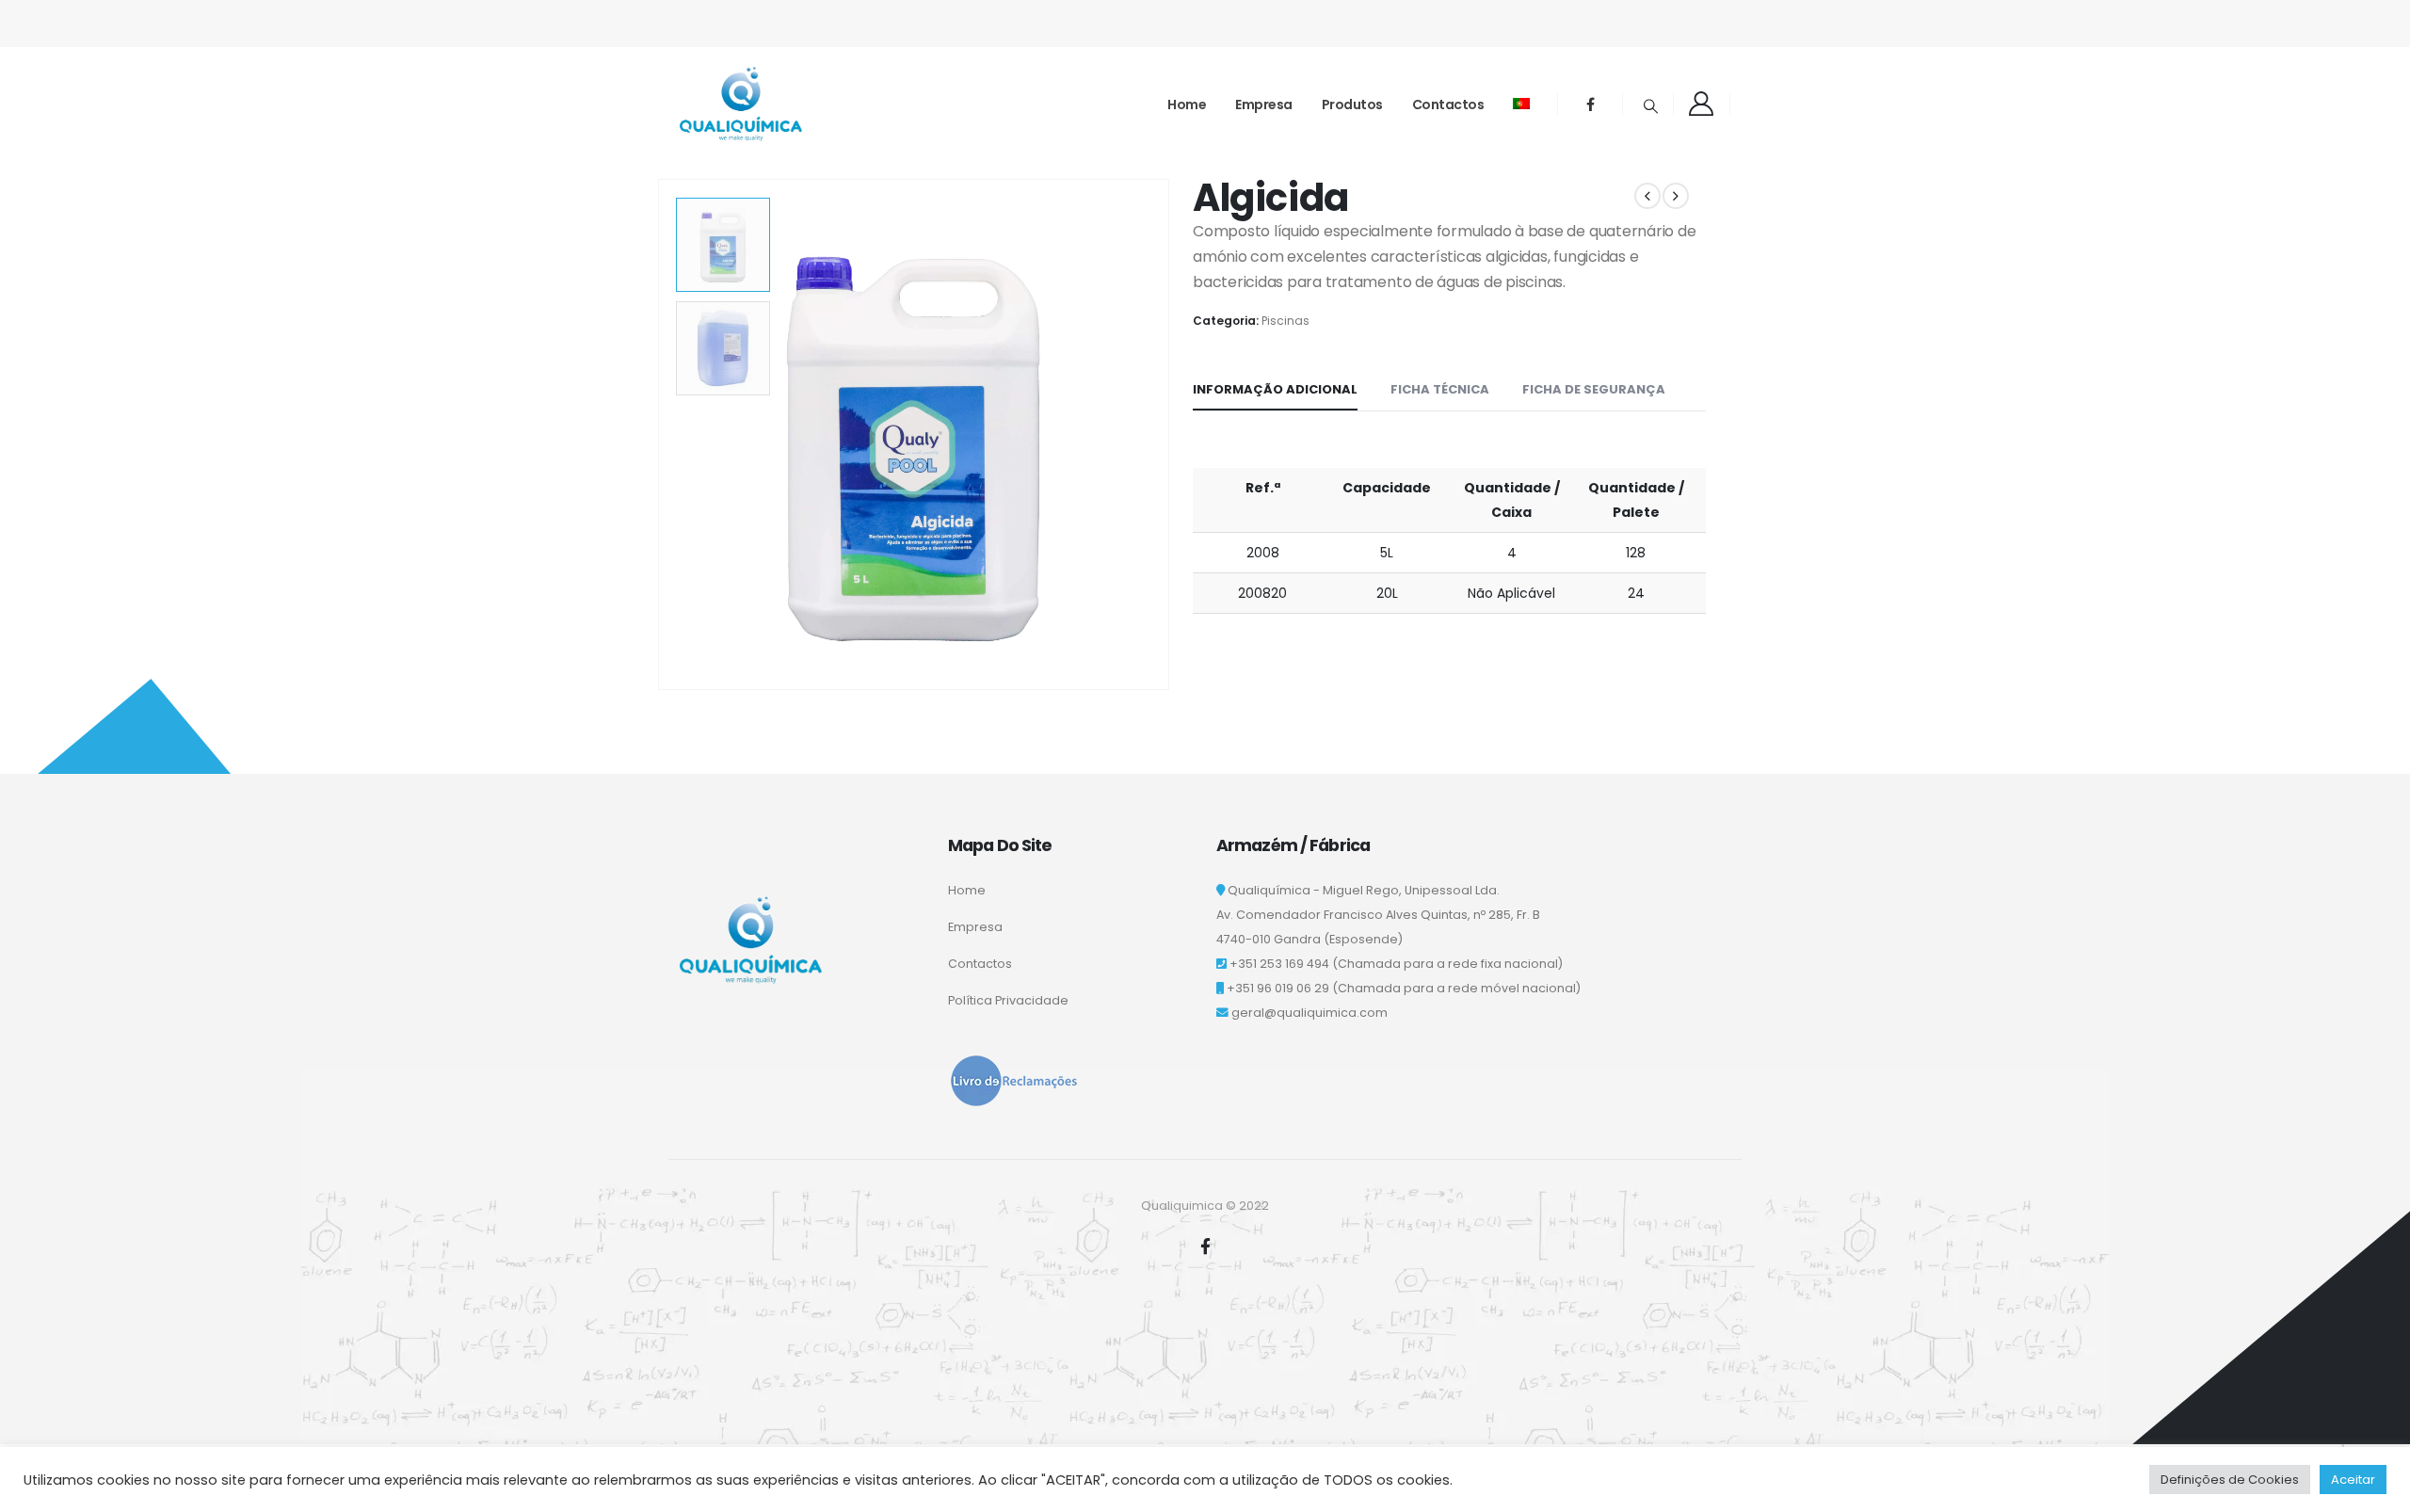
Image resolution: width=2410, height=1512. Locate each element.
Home (1187, 105)
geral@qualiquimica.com (1309, 1013)
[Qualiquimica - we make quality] (741, 104)
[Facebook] (1590, 104)
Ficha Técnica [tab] (1440, 389)
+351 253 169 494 (1279, 964)
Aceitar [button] (2353, 1480)
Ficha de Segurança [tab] (1594, 389)
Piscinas (1285, 321)
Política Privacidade (1008, 1000)
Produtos (1352, 105)
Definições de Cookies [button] (2230, 1480)
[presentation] (662, 435)
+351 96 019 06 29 (1278, 988)
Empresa (1264, 105)
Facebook (1205, 1246)
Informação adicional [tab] (1275, 389)
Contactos (1448, 105)
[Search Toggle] (1650, 106)
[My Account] (1702, 104)
